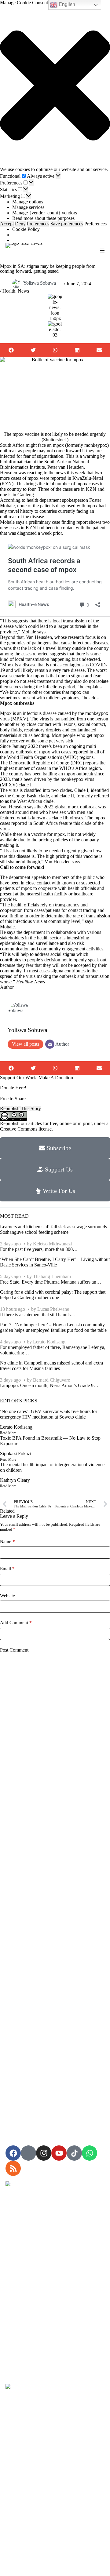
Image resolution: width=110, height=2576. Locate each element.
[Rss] (13, 2168)
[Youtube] (59, 2153)
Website (7, 1596)
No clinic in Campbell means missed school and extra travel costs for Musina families (51, 1366)
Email (7, 1569)
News (23, 291)
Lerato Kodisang (49, 1342)
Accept (7, 224)
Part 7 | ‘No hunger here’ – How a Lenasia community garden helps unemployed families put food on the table (53, 1327)
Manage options (28, 202)
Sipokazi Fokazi (16, 1454)
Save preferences (67, 224)
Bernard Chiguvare (51, 1380)
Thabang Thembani (52, 1276)
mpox (99, 735)
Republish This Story (20, 1108)
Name (7, 1542)
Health (9, 291)
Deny (20, 224)
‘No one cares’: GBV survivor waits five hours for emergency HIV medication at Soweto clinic (49, 1414)
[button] (55, 86)
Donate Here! (13, 1088)
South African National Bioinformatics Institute (44, 464)
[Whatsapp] (90, 2153)
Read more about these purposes (43, 218)
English (66, 4)
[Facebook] (13, 2153)
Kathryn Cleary (15, 1480)
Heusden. (76, 467)
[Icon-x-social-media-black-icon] (28, 2153)
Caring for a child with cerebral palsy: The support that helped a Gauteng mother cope (53, 1295)
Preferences (38, 224)
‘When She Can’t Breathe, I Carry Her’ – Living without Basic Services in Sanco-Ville (55, 1262)
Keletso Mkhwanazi (52, 1244)
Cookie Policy (26, 229)
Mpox (6, 713)
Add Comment (16, 1623)
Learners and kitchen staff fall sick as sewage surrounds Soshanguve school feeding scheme (53, 1229)
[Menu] (102, 251)
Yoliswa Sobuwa (40, 283)
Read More (8, 1433)
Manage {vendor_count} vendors (45, 213)
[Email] (50, 1044)
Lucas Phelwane (53, 1309)
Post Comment (14, 1650)
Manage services (28, 207)
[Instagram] (44, 2153)
